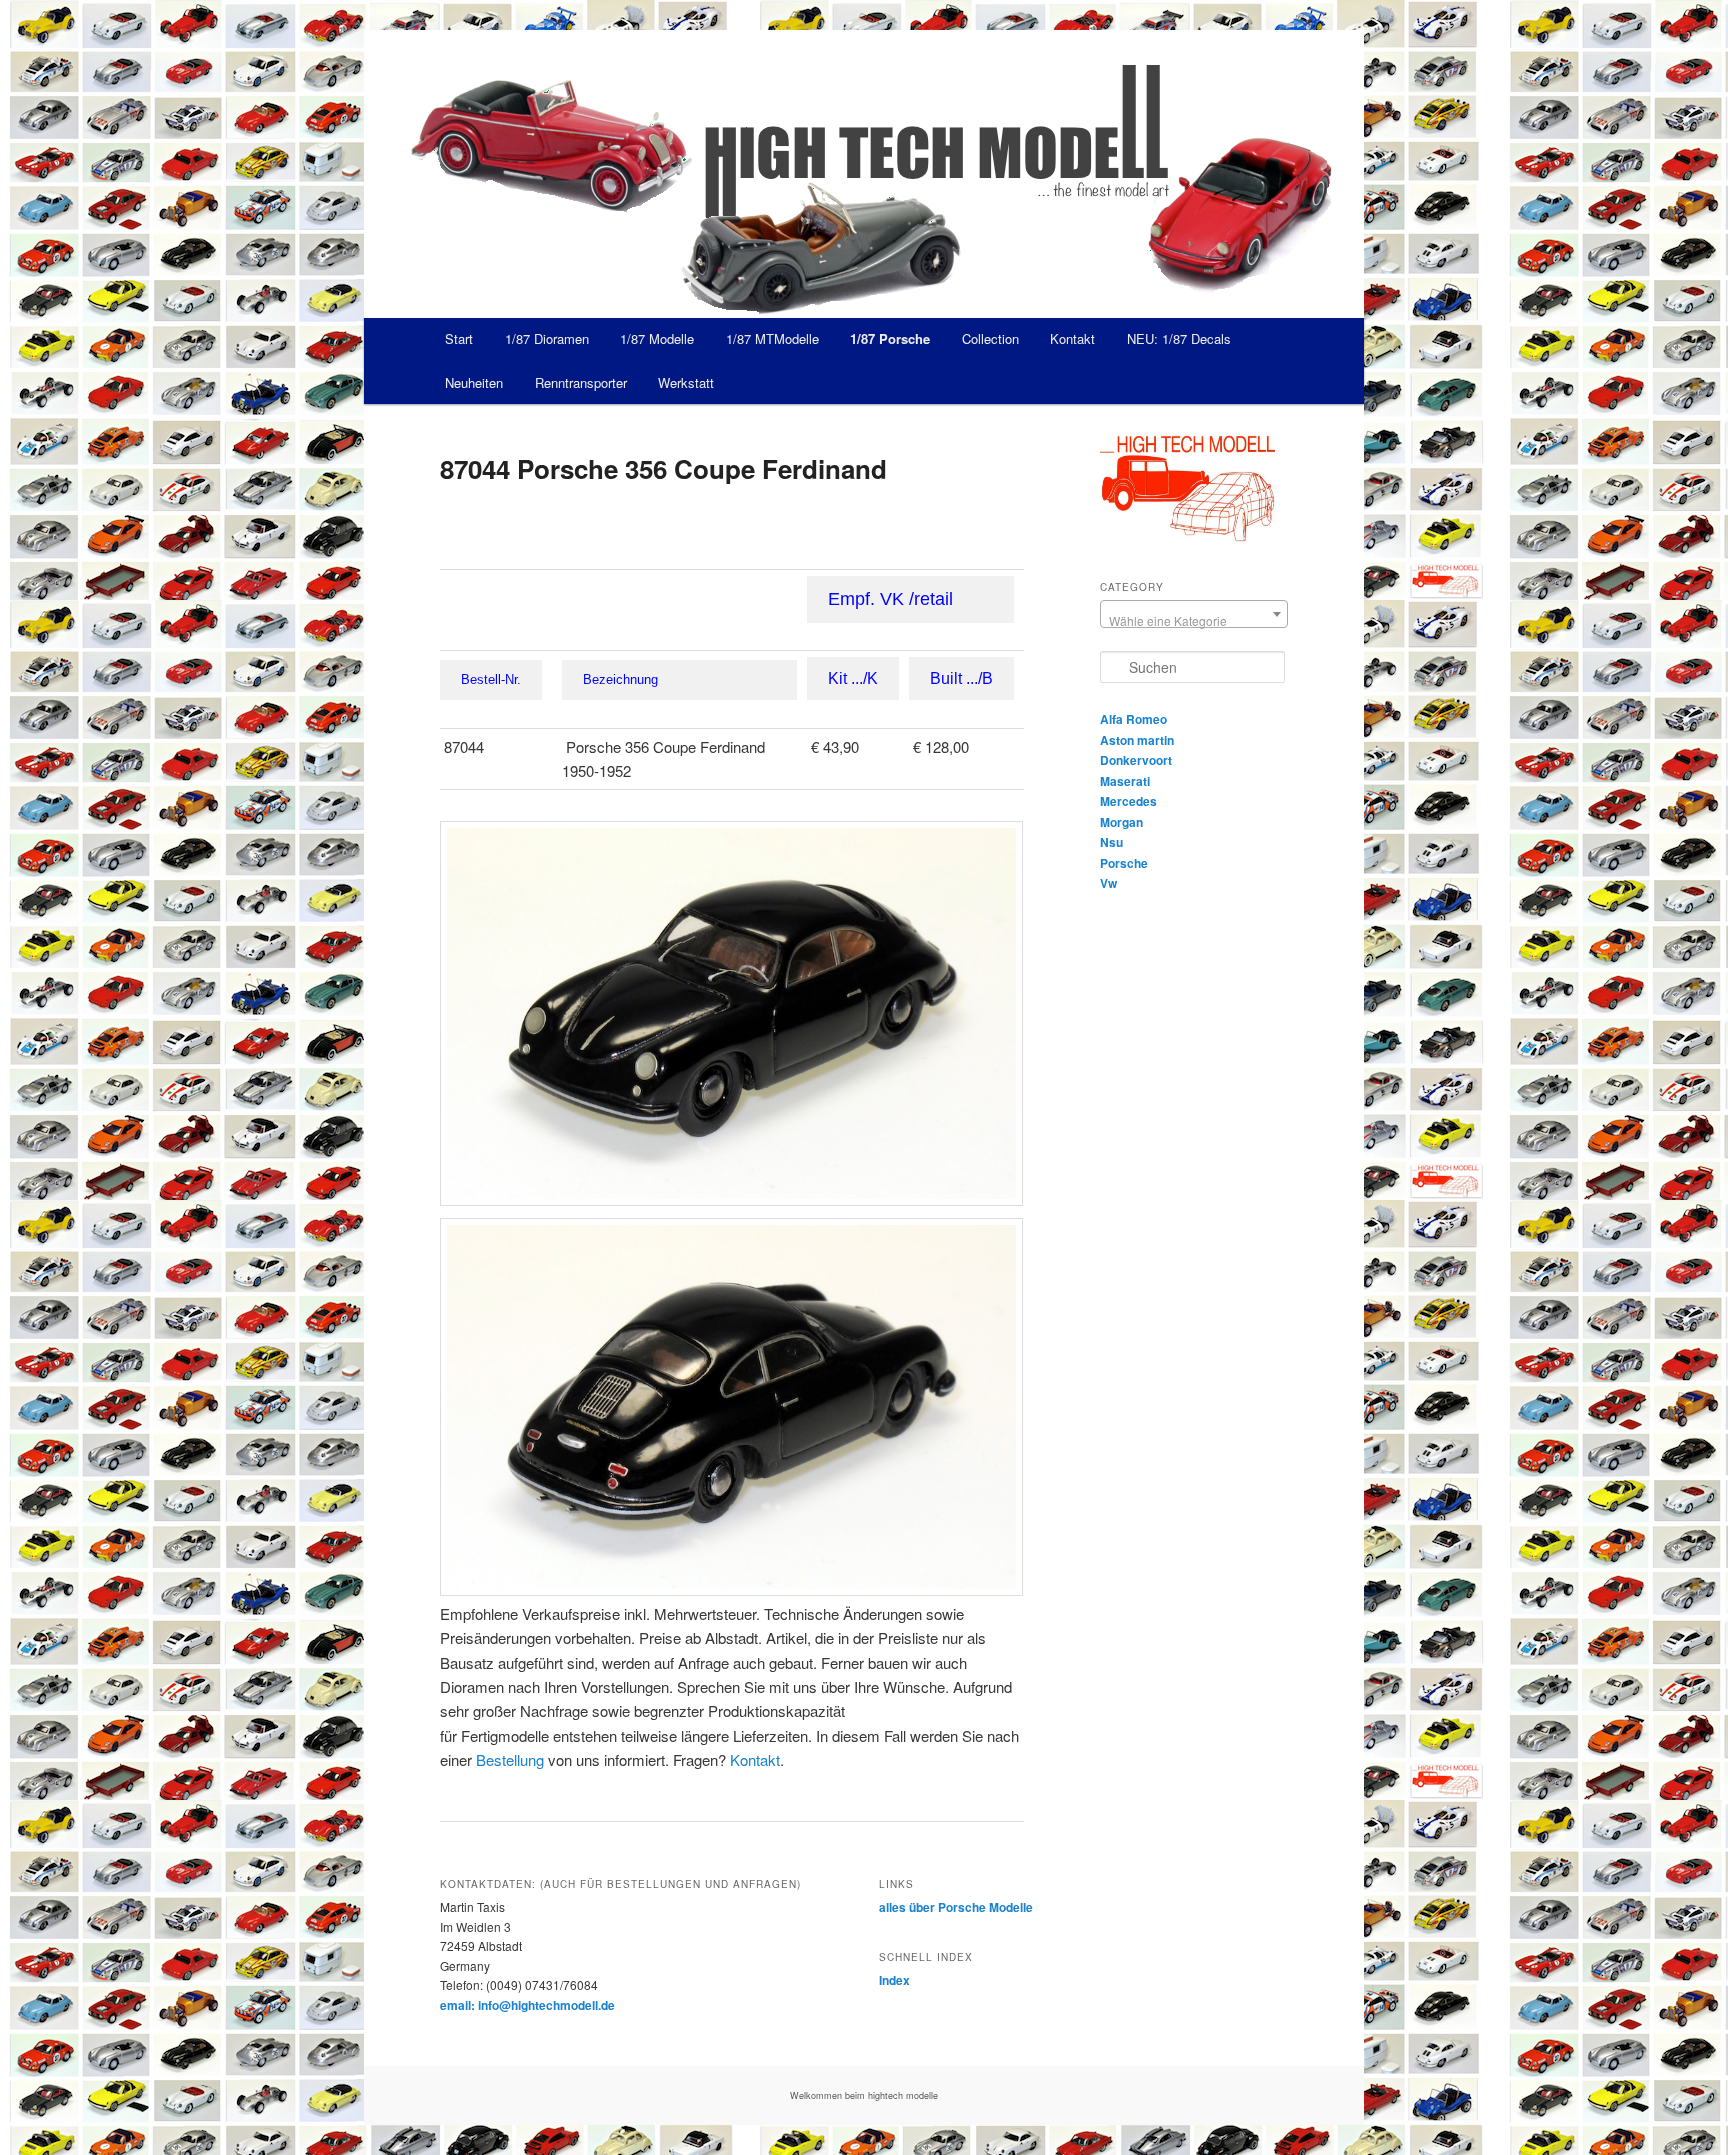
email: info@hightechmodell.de (527, 2005)
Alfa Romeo (1133, 719)
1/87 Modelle (657, 338)
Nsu (1111, 842)
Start (459, 338)
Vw (1108, 883)
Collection (990, 338)
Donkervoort (1136, 760)
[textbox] (1194, 621)
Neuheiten (474, 382)
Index (894, 1980)
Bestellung (510, 1759)
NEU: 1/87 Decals (1179, 338)
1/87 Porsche (890, 338)
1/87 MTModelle (772, 338)
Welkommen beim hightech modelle (864, 2095)
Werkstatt (686, 382)
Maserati (1125, 781)
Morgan (1121, 822)
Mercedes (1128, 801)
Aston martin (1137, 740)
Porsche (1124, 863)
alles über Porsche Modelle (956, 1907)
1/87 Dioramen (547, 338)
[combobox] (1194, 614)
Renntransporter (581, 382)
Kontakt (1072, 338)
